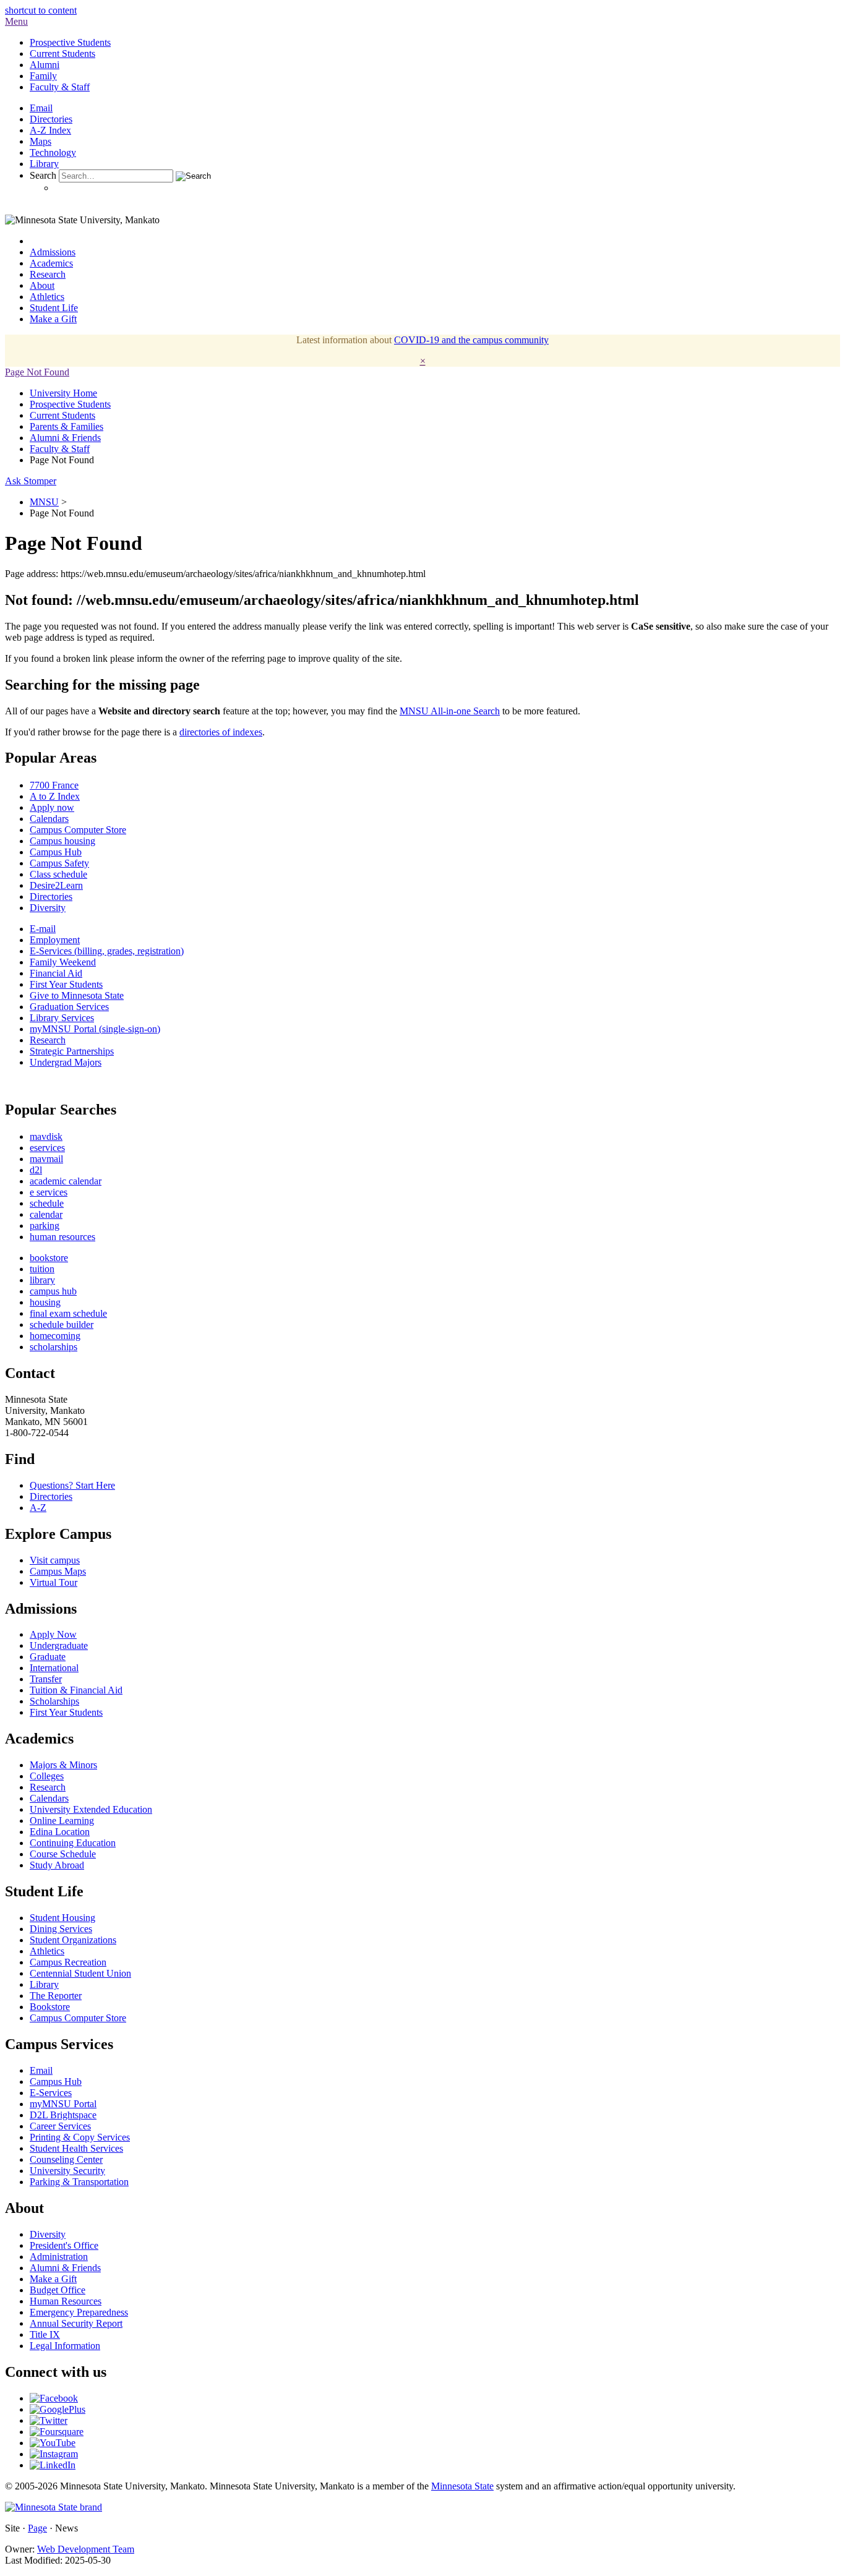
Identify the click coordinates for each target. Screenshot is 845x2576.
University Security (67, 2171)
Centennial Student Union (80, 1973)
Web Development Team (86, 2549)
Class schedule (58, 874)
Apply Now (53, 1634)
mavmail (46, 1159)
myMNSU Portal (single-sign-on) (95, 1029)
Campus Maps (58, 1571)
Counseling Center (66, 2159)
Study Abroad (57, 1865)
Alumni (45, 65)
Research (48, 274)
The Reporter (56, 1996)
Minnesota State (462, 2486)
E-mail (43, 929)
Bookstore (50, 2007)
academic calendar (66, 1181)
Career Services (60, 2126)
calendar (46, 1214)
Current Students (62, 53)
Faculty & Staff (60, 87)
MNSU (44, 502)
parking (45, 1226)
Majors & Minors (63, 1765)
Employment (55, 940)
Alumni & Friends (65, 438)
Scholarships (54, 1701)
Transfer (46, 1679)
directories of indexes (221, 732)
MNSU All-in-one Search (450, 711)
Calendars (49, 819)
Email (41, 108)
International (54, 1668)
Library (44, 164)
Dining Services (61, 1929)
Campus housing (62, 841)
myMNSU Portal (63, 2104)
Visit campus (55, 1560)
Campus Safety (59, 863)
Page (37, 2528)
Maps (41, 141)
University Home (63, 393)
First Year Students (66, 984)
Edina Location (60, 1832)
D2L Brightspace (63, 2115)
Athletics (47, 297)
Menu (16, 21)
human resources (62, 1237)
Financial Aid (56, 973)
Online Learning (62, 1821)
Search (43, 175)
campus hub (53, 1291)
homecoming (55, 1336)
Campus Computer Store (78, 830)
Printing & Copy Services (80, 2137)
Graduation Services (69, 1007)
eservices (47, 1148)
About (42, 285)
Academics (51, 263)
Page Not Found (37, 372)
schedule (47, 1203)
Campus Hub (56, 852)
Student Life (54, 308)
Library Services (62, 1018)
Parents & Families (66, 426)
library (42, 1280)
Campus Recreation (68, 1962)
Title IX (45, 2334)
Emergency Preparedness (79, 2312)
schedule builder (62, 1324)
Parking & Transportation (79, 2182)
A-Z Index (50, 130)
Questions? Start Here (72, 1485)
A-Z (38, 1508)
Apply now (52, 807)
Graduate (48, 1657)
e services (49, 1192)
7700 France (54, 785)
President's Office (64, 2245)
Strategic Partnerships (72, 1051)
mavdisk (46, 1136)
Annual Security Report (76, 2323)
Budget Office (58, 2290)
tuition (42, 1269)
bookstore (49, 1258)
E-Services (51, 2093)
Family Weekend (63, 962)
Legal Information (65, 2346)
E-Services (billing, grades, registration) (107, 951)
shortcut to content (41, 10)
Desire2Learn (56, 885)
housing (45, 1302)
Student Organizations (73, 1940)
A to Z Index (55, 796)
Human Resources (66, 2301)
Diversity (48, 908)
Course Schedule (63, 1854)
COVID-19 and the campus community (471, 340)
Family (43, 76)
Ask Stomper (31, 481)
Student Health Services (76, 2148)
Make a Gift (53, 319)
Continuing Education (73, 1843)
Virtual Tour (54, 1582)
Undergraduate (59, 1645)
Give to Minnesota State (77, 995)
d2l (36, 1170)
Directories (51, 119)
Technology (53, 152)
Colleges (47, 1776)
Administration (59, 2257)
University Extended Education (91, 1809)
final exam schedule (68, 1313)
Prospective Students (70, 42)
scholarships (54, 1347)
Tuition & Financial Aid (76, 1690)
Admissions (53, 252)
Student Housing (62, 1918)
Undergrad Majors (66, 1062)
